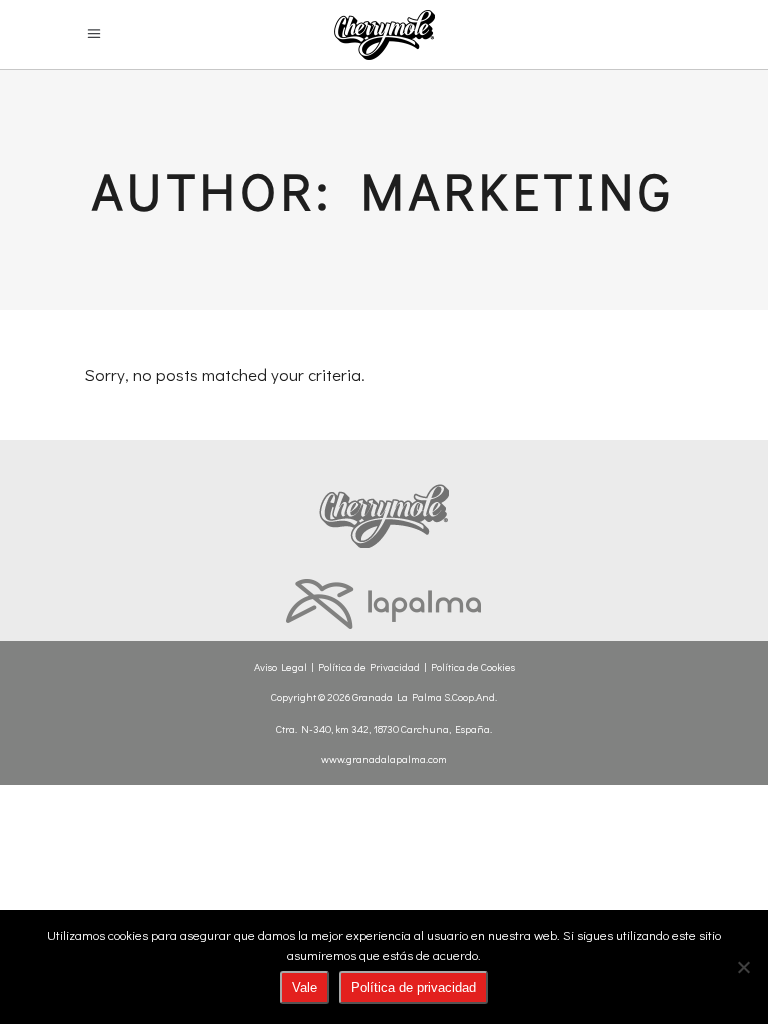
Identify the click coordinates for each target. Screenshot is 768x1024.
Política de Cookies (473, 666)
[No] (743, 967)
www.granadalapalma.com (384, 758)
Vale (304, 987)
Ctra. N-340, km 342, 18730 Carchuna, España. (384, 728)
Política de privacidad (413, 987)
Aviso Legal (280, 666)
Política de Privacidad (369, 666)
